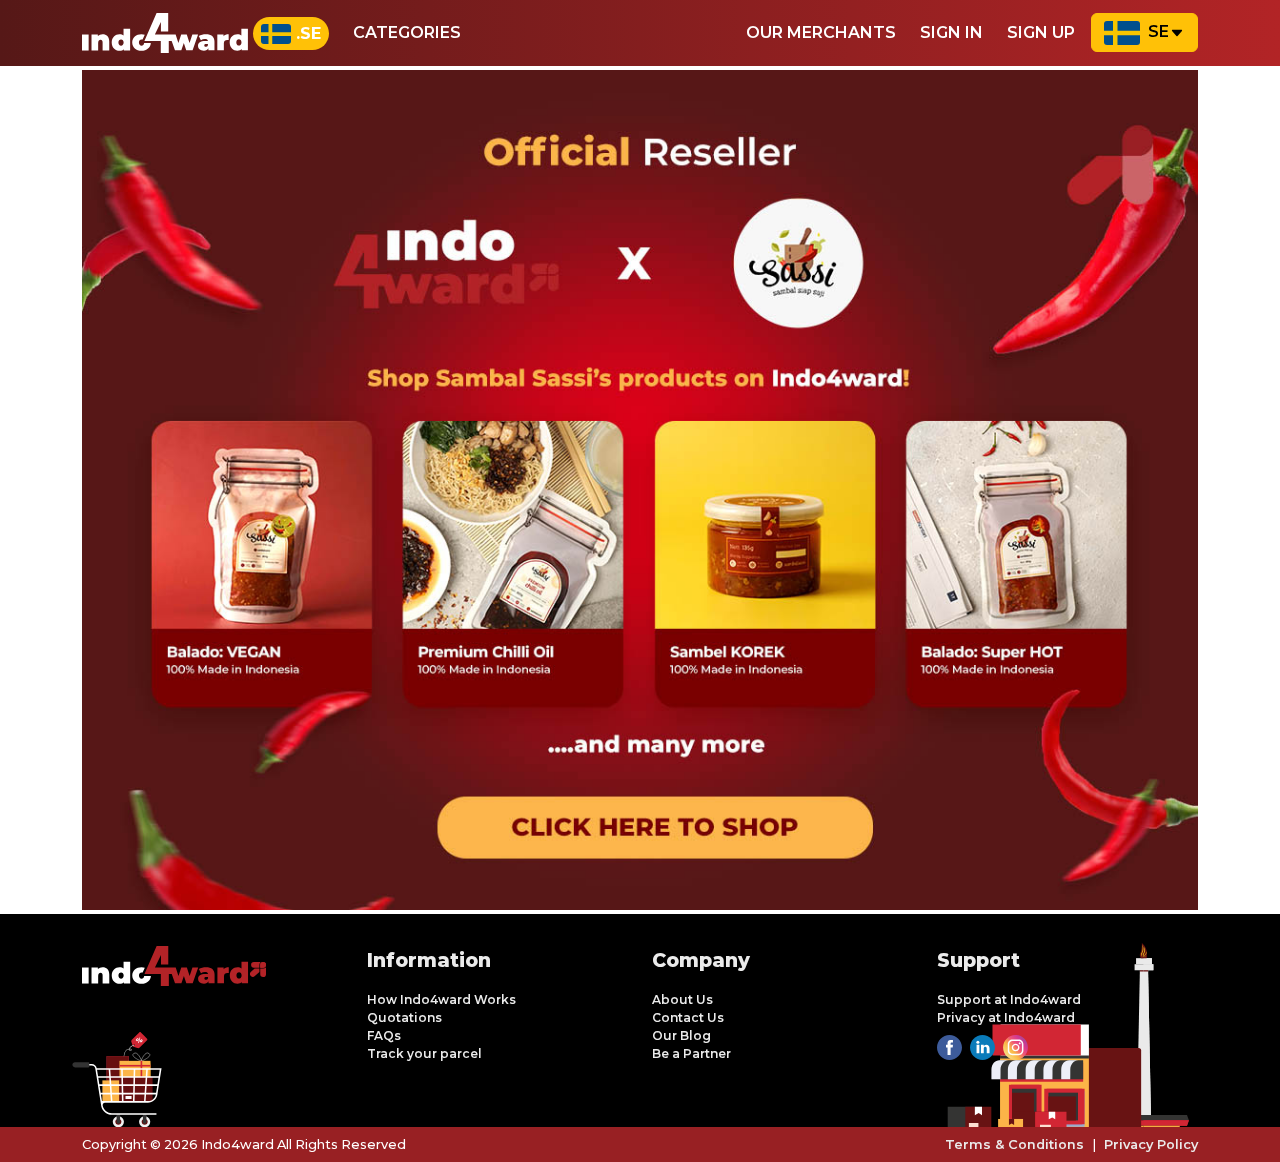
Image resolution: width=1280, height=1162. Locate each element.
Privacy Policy (1151, 1144)
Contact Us (688, 1017)
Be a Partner (691, 1053)
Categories (407, 32)
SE (1158, 31)
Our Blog (681, 1035)
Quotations (404, 1017)
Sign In (951, 32)
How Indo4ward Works (441, 999)
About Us (682, 999)
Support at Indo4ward (1009, 999)
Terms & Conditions (1014, 1144)
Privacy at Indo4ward (1006, 1017)
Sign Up (1041, 32)
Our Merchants (821, 32)
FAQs (384, 1035)
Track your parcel (424, 1053)
